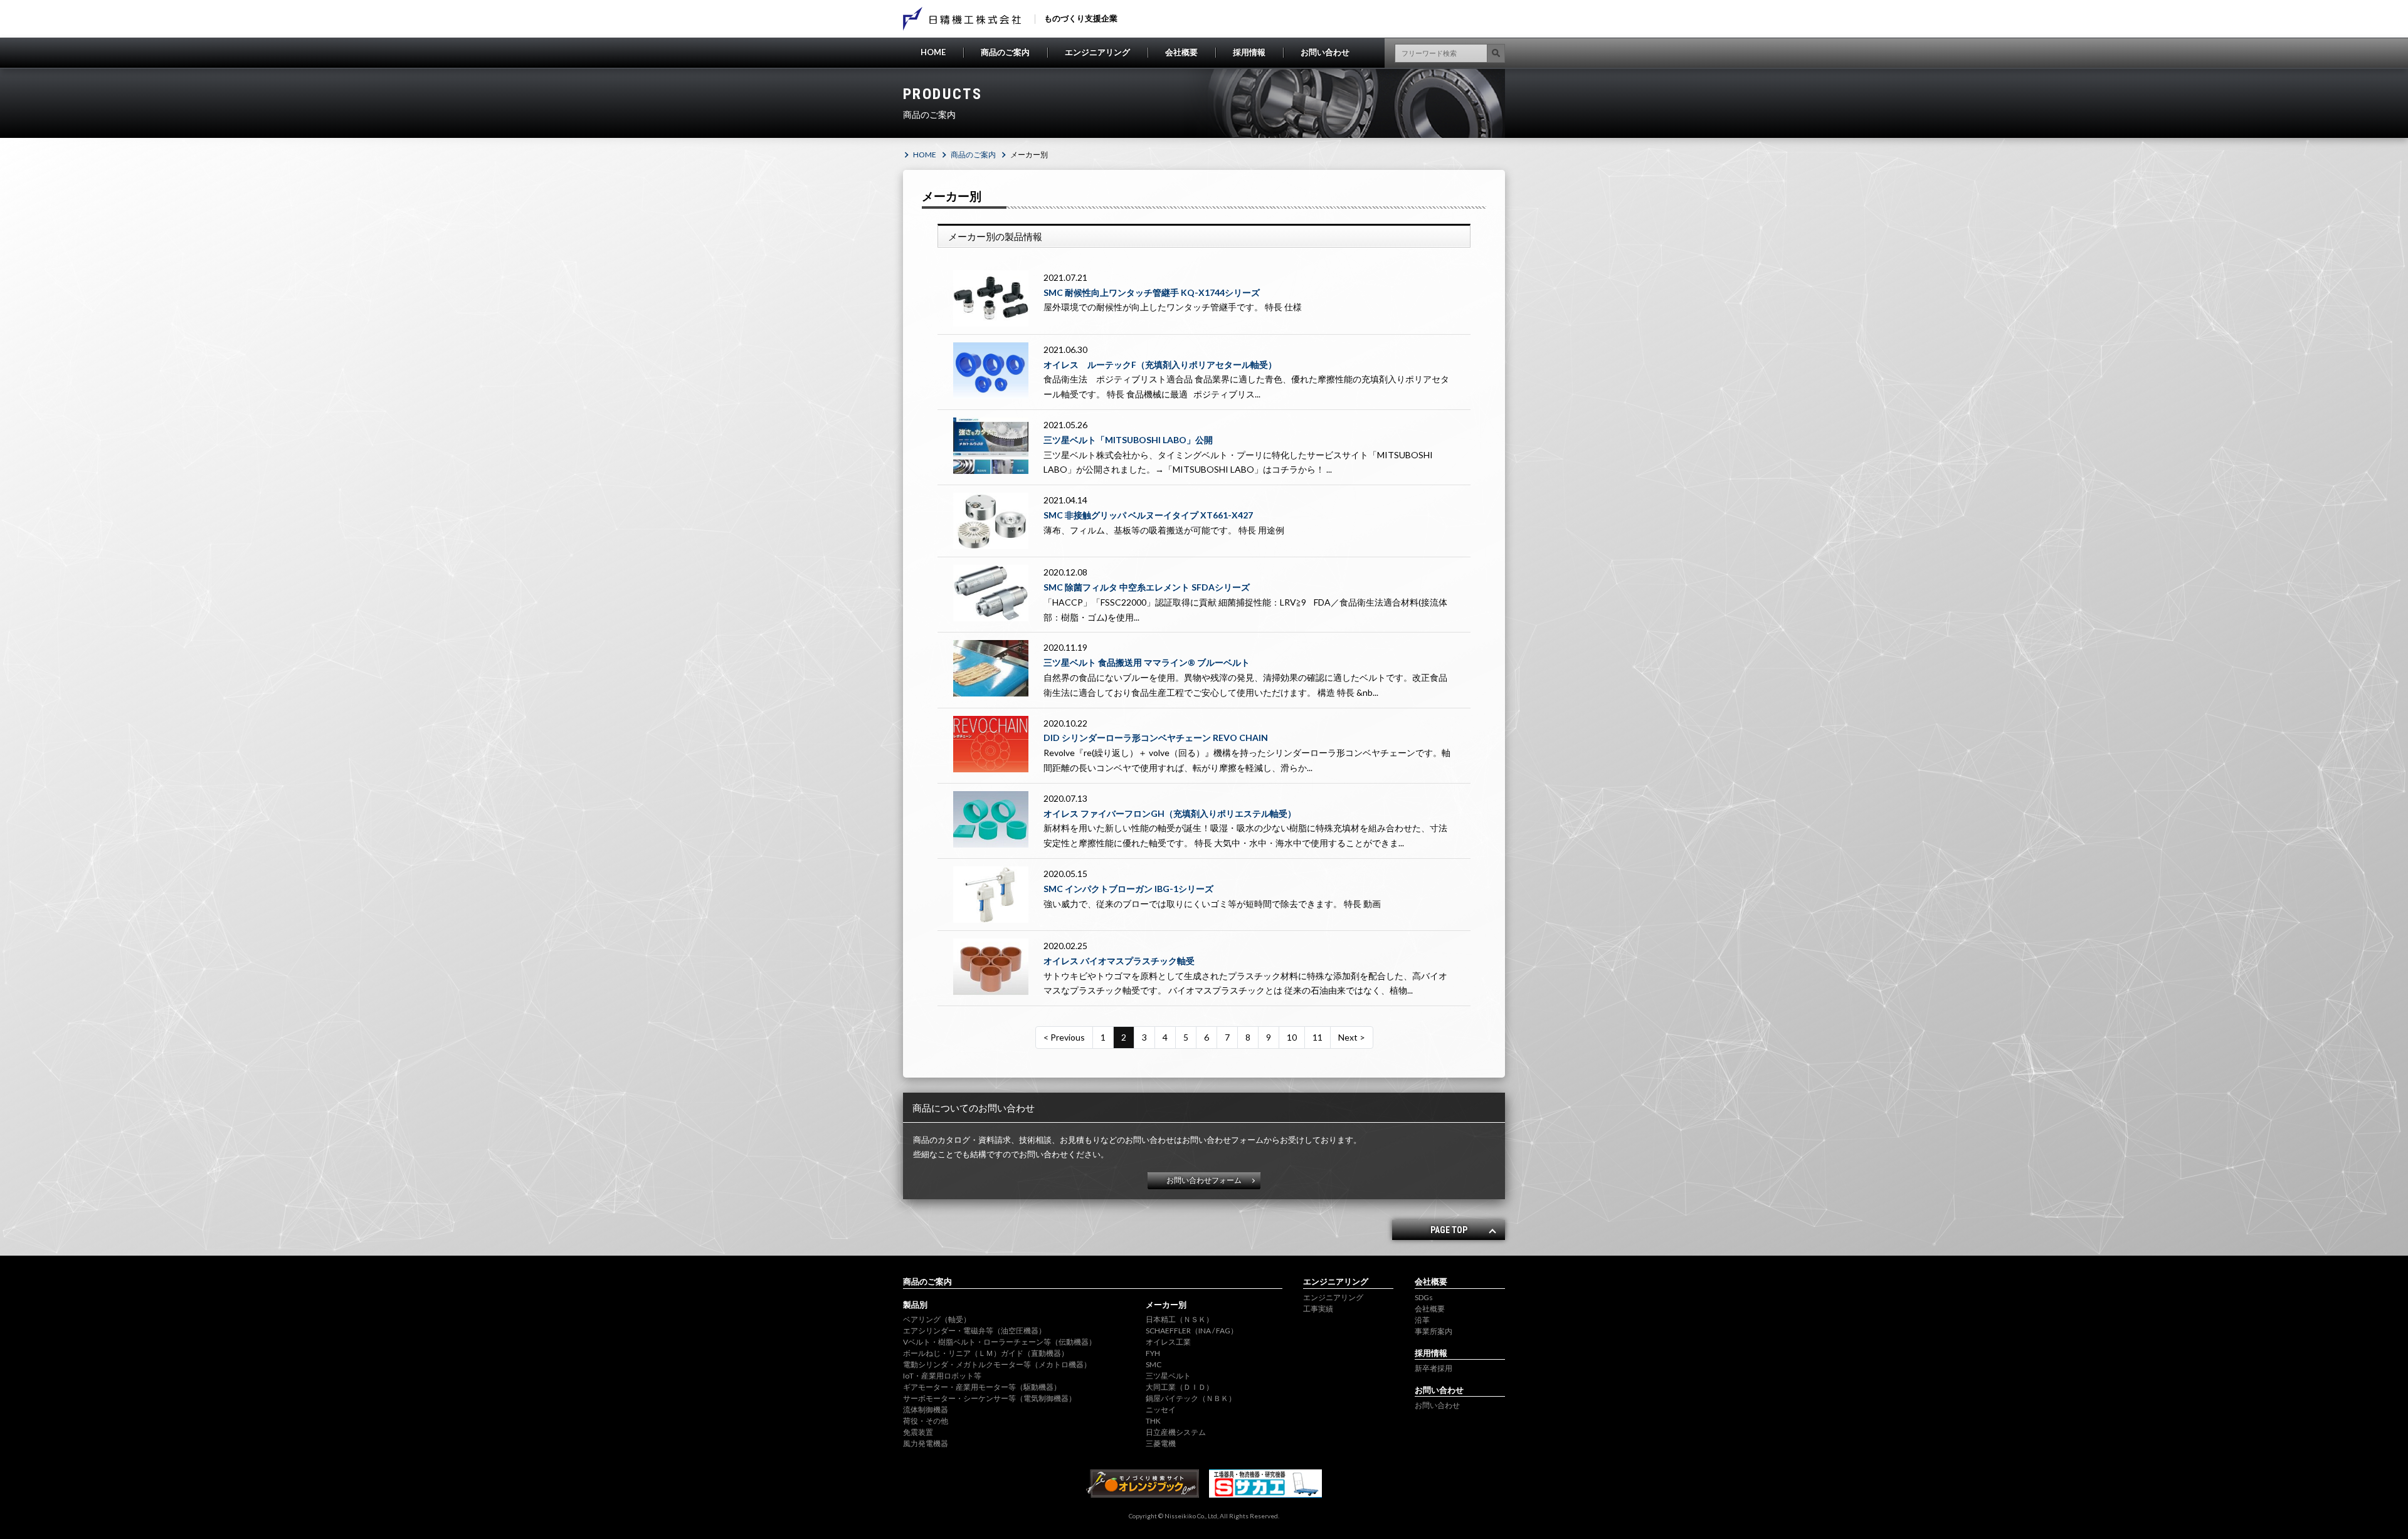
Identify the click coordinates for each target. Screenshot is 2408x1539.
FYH (1153, 1353)
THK (1153, 1421)
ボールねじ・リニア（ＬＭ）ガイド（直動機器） (986, 1353)
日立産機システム (1176, 1432)
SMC (1154, 1364)
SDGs (1424, 1297)
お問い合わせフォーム (1204, 1180)
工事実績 (1318, 1309)
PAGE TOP (1449, 1230)
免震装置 (918, 1432)
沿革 (1422, 1320)
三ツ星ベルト (1168, 1376)
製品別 (915, 1305)
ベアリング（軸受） (937, 1319)
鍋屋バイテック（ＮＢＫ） (1191, 1398)
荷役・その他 (926, 1421)
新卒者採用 (1434, 1368)
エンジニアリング (1097, 52)
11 (1318, 1037)
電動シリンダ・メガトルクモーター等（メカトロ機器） (997, 1364)
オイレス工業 (1168, 1342)
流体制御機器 (926, 1410)
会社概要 (1181, 52)
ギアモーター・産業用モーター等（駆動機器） (982, 1387)
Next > (1352, 1037)
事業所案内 (1434, 1331)
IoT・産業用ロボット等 (942, 1376)
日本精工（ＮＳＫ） (1180, 1319)
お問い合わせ (1325, 52)
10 (1292, 1037)
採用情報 (1249, 52)
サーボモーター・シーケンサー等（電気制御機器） (990, 1398)
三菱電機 (1161, 1443)
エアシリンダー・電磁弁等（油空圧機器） (974, 1331)
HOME (933, 52)
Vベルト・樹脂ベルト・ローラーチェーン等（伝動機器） (1000, 1342)
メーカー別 (1166, 1305)
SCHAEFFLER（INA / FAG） (1192, 1331)
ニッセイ (1161, 1410)
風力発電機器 (926, 1443)
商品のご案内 (1005, 52)
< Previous (1064, 1037)
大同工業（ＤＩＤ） (1180, 1387)
